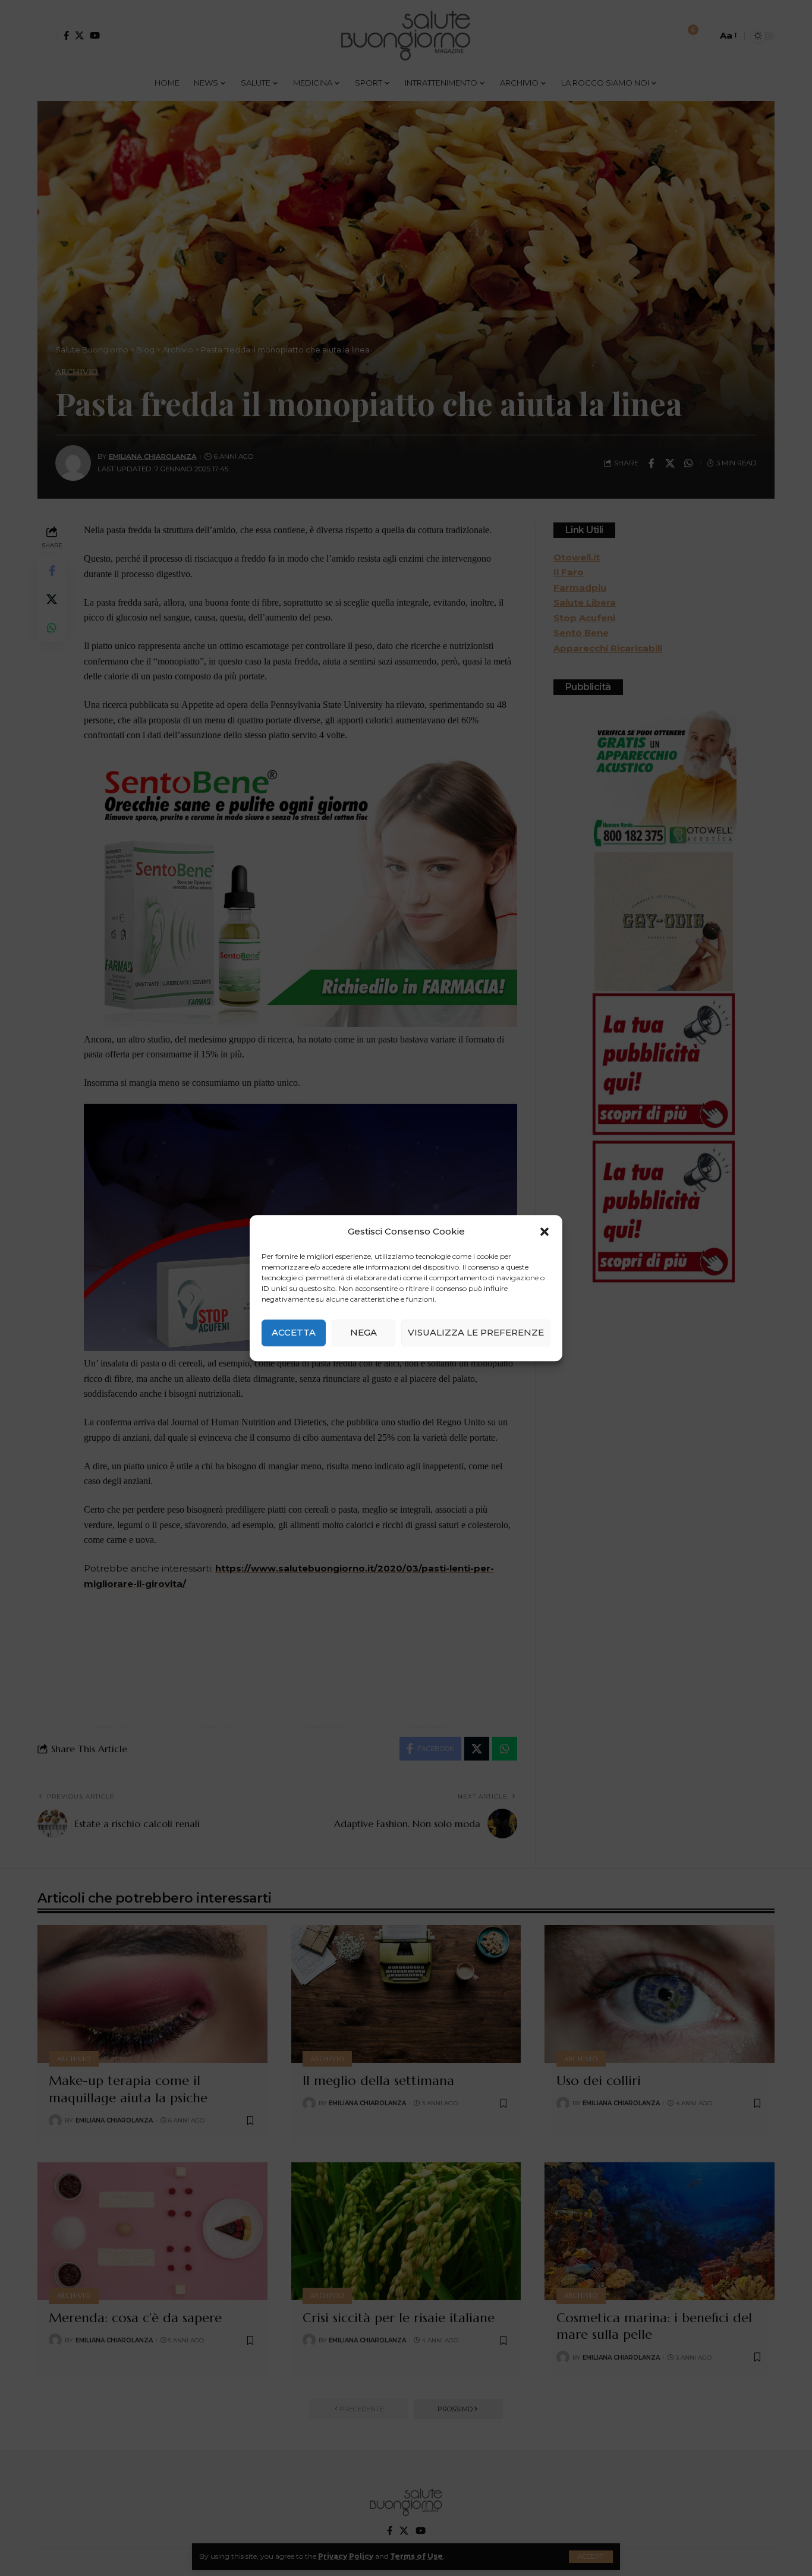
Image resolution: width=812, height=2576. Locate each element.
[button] (545, 1232)
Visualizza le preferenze (476, 1332)
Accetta (294, 1332)
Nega (363, 1332)
